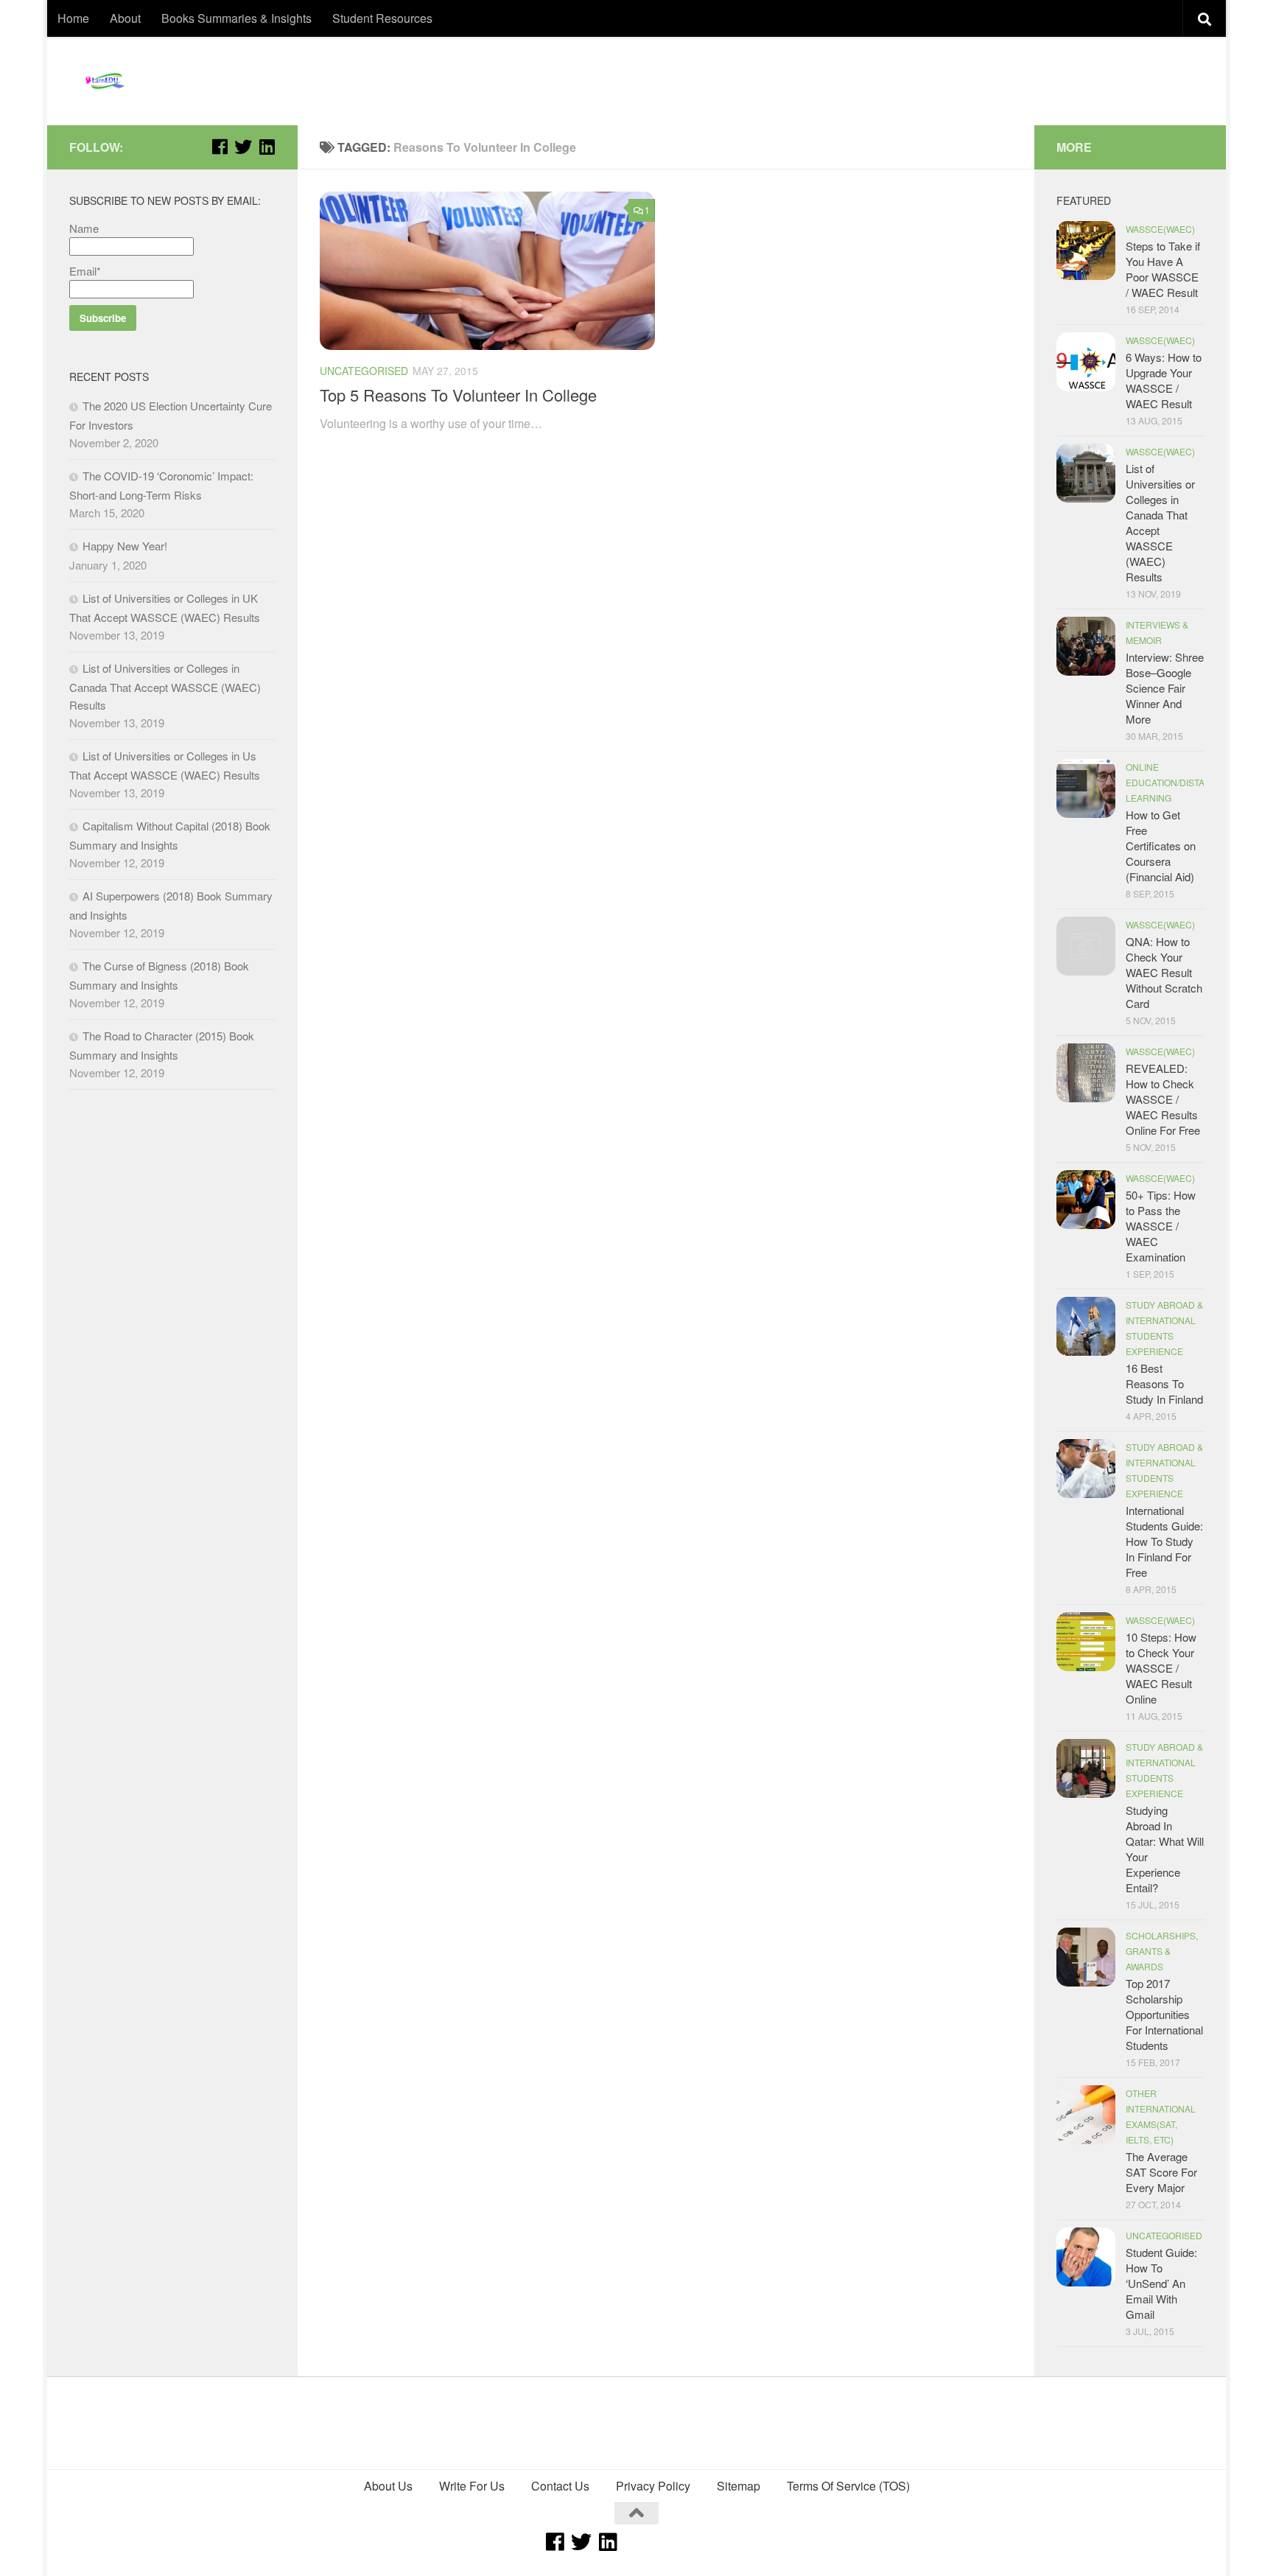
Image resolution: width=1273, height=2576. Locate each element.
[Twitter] (243, 147)
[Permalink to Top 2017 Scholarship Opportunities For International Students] (1086, 1957)
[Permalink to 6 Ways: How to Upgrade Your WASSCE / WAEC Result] (1086, 362)
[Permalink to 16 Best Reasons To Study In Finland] (1086, 1326)
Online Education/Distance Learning (1175, 782)
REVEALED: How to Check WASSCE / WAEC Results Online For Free (1163, 1099)
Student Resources (382, 18)
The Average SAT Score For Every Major (1161, 2172)
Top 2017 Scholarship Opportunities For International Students (1164, 2014)
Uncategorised (364, 371)
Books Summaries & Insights (236, 18)
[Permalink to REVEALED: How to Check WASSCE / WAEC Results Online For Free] (1086, 1073)
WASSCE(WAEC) (1160, 229)
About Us (388, 2486)
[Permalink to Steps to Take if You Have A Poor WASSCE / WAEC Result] (1086, 251)
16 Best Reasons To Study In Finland (1164, 1383)
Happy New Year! (125, 546)
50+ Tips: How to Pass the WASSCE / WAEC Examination (1161, 1226)
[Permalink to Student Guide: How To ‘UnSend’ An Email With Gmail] (1086, 2257)
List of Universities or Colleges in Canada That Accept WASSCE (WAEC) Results (165, 686)
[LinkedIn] (267, 147)
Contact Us (560, 2486)
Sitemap (739, 2486)
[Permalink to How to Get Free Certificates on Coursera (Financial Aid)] (1086, 788)
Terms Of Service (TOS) (848, 2486)
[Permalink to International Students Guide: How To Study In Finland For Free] (1086, 1469)
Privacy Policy (653, 2486)
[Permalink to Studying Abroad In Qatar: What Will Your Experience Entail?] (1086, 1768)
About (125, 18)
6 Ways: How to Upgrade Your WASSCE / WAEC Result (1164, 380)
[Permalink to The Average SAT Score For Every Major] (1086, 2115)
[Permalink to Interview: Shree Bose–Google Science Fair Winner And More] (1086, 646)
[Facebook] (220, 147)
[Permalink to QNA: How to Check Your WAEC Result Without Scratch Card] (1086, 946)
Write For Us (472, 2486)
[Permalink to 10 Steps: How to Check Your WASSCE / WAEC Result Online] (1086, 1642)
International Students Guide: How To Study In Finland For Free (1164, 1541)
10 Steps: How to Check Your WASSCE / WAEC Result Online (1161, 1668)
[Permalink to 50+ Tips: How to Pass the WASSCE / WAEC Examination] (1086, 1200)
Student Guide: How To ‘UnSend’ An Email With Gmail (1161, 2283)
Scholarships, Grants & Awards (1162, 1951)
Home (73, 18)
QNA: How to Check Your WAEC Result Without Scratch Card (1164, 972)
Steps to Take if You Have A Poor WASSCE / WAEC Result (1163, 269)
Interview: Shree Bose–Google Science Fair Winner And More (1165, 688)
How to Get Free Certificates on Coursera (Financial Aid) (1161, 846)
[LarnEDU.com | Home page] (106, 81)
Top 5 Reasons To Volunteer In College (458, 395)
